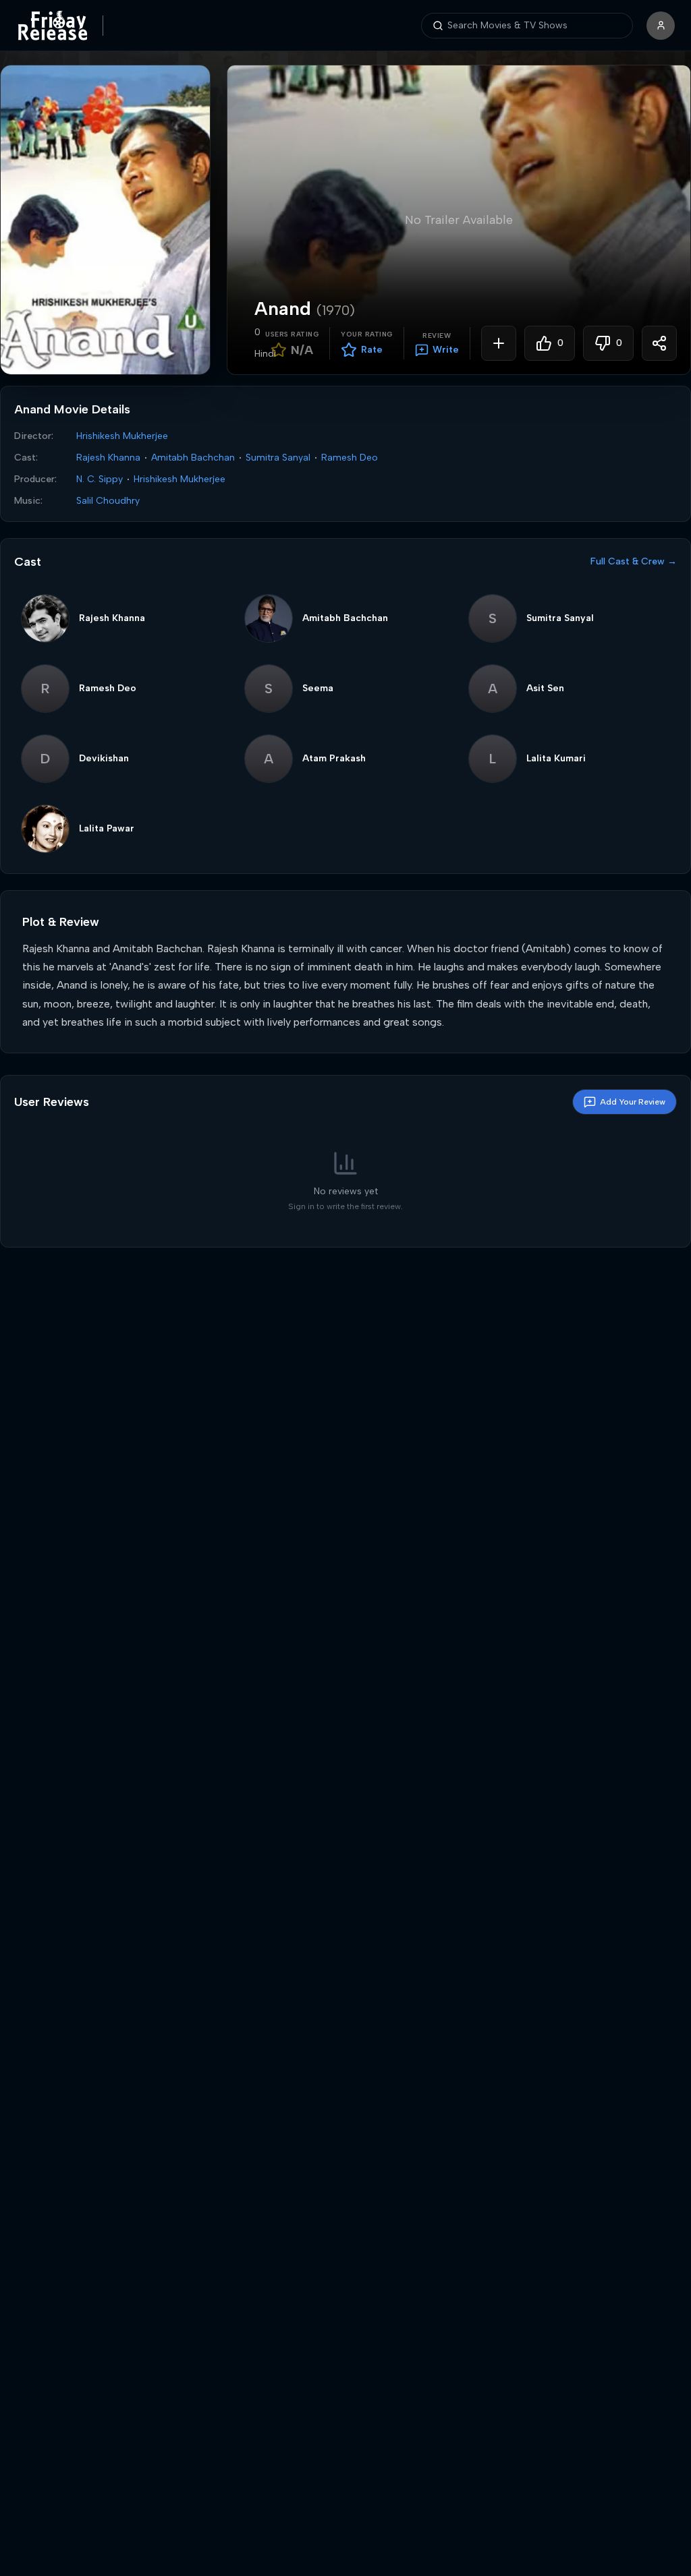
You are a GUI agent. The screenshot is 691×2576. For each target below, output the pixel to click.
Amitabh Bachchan (193, 458)
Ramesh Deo (350, 458)
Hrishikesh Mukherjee (122, 436)
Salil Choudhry (108, 501)
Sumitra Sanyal (278, 458)
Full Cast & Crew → (634, 561)
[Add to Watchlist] (499, 343)
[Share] (659, 343)
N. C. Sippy (100, 479)
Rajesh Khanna (108, 458)
